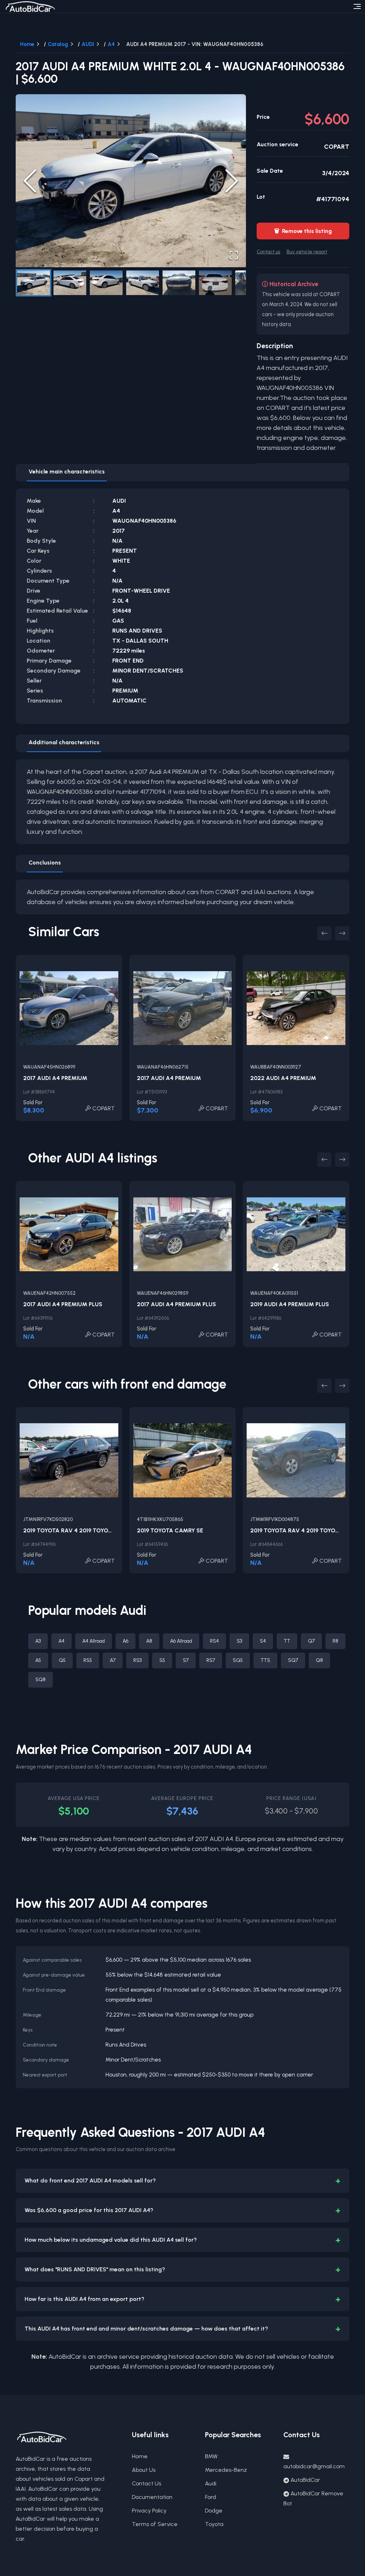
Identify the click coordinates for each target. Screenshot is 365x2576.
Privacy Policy (149, 2511)
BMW (211, 2456)
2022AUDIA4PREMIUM (283, 1078)
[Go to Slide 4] (143, 283)
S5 (162, 1660)
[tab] (67, 473)
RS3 (137, 1660)
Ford (210, 2497)
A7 (113, 1660)
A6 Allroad (181, 1641)
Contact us (268, 252)
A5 (38, 1660)
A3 (38, 1641)
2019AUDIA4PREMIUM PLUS (290, 1304)
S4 (263, 1641)
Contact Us (146, 2483)
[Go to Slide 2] (70, 283)
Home (27, 44)
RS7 (211, 1660)
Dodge (214, 2511)
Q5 (62, 1660)
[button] (131, 181)
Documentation (152, 2497)
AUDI (88, 44)
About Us (144, 2470)
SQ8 (40, 1680)
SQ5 (238, 1660)
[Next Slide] (232, 181)
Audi (211, 2483)
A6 (125, 1641)
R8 (335, 1641)
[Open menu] (357, 6)
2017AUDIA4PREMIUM (55, 1078)
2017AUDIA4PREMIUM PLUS (63, 1304)
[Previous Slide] (30, 181)
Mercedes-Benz (226, 2470)
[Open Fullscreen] (234, 255)
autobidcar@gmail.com (314, 2466)
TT (287, 1641)
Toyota (214, 2524)
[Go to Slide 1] (34, 283)
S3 (239, 1641)
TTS (265, 1660)
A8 (149, 1641)
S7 (186, 1660)
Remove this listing (303, 231)
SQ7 (293, 1660)
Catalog (58, 44)
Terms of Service (155, 2524)
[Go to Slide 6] (215, 283)
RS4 (214, 1641)
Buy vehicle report (307, 252)
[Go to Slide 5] (179, 283)
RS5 (88, 1660)
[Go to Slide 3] (106, 283)
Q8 (319, 1660)
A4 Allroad (94, 1641)
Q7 (311, 1641)
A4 (111, 44)
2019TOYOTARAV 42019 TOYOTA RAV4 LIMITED (89, 1530)
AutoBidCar (305, 2480)
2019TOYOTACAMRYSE (170, 1530)
